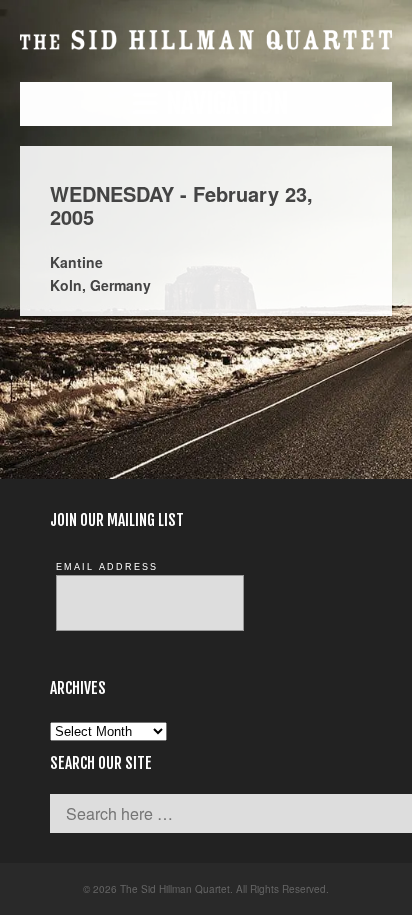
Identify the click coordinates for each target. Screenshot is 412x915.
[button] (206, 104)
